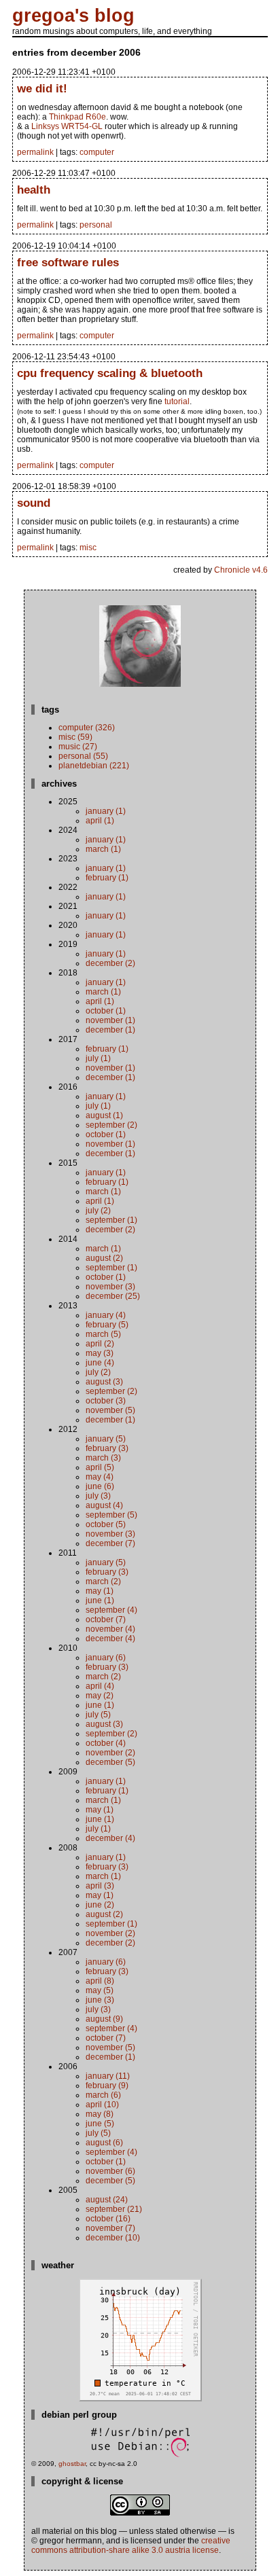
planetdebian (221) (94, 766)
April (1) (100, 821)
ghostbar (72, 2464)
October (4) (106, 1743)
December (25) (113, 1296)
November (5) (110, 1410)
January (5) (106, 1439)
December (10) (113, 2238)
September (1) (111, 1220)
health (34, 190)
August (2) (104, 1258)
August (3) (104, 1382)
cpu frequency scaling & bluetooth (110, 373)
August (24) (107, 2200)
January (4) (106, 1315)
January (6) (106, 1658)
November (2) (110, 1753)
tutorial (177, 401)
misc (88, 548)
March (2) (103, 1581)
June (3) (100, 2000)
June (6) (100, 1486)
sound (34, 503)
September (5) (111, 1515)
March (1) (103, 849)
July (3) (98, 1496)
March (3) (103, 1458)
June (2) (100, 1905)
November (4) (110, 1629)
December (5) (110, 1762)
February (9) (107, 2086)
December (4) (110, 1639)
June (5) (100, 2124)
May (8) (100, 2114)
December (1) (110, 1030)
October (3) (106, 1401)
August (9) (104, 2019)
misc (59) (75, 737)
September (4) (111, 1610)
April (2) (100, 1344)
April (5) (100, 1467)
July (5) (98, 1715)
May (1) (100, 1591)
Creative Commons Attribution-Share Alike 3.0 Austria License (131, 2545)
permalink (35, 152)
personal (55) (83, 756)
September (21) (114, 2209)
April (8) (100, 1981)
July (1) (98, 1058)
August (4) (104, 1505)
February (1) (107, 878)
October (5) (106, 1524)
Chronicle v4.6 (241, 570)
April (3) (100, 1886)
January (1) (106, 811)
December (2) (110, 963)
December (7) (110, 1543)
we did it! (42, 88)
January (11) (108, 2076)
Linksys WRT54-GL (67, 126)
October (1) (106, 1011)
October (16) (108, 2219)
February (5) (107, 1325)
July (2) (98, 1211)
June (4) (100, 1363)
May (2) (100, 1696)
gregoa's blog (73, 16)
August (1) (104, 1115)
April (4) (100, 1686)
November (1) (110, 1020)
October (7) (106, 1620)
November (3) (110, 1287)
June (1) (100, 1600)
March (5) (103, 1334)
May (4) (100, 1477)
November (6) (110, 2171)
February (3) (107, 1448)
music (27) (78, 747)
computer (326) (87, 728)
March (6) (103, 2095)
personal (96, 225)
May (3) (100, 1353)
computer (97, 152)
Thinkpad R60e (77, 117)
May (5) (100, 1990)
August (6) (104, 2143)
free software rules (68, 262)
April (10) (102, 2105)
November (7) (110, 2228)
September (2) (111, 1125)
